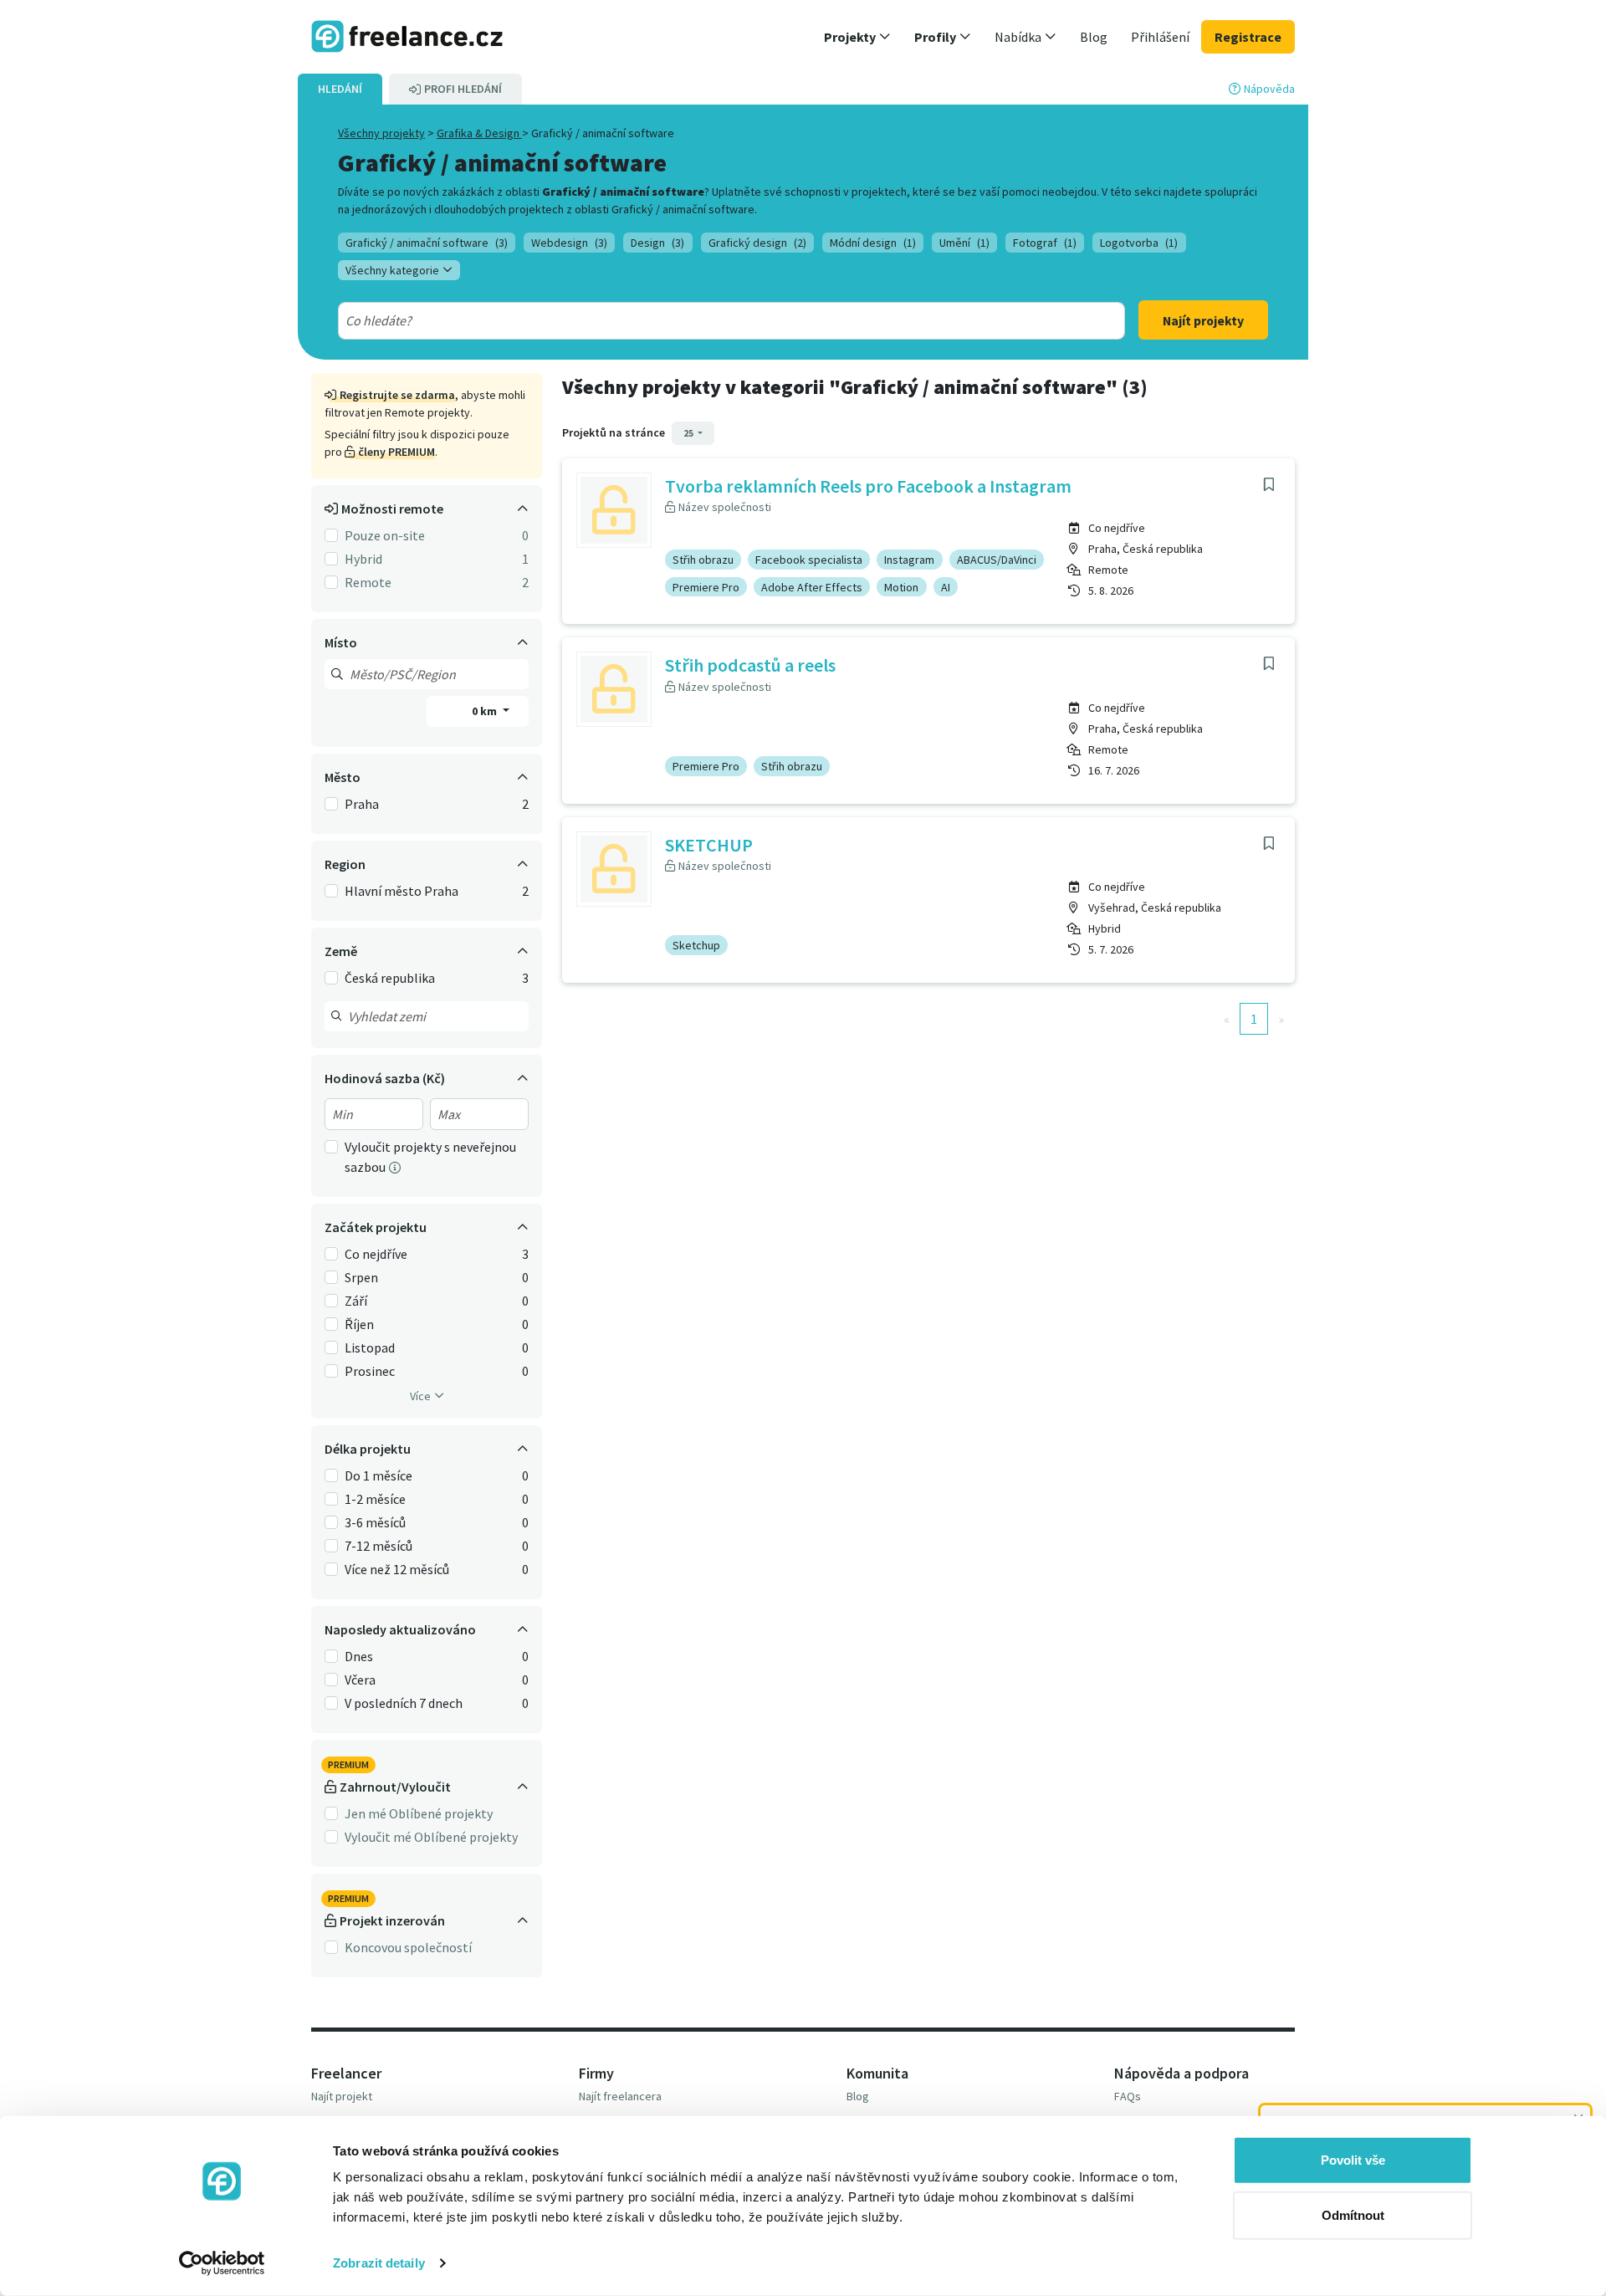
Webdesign (569, 243)
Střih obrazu (703, 560)
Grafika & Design (479, 133)
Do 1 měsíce (378, 1475)
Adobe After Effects (812, 587)
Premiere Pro (706, 587)
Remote (368, 582)
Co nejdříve (376, 1254)
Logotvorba (1139, 243)
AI (946, 587)
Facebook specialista (809, 560)
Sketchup (696, 945)
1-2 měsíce (375, 1499)
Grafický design (757, 243)
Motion (901, 587)
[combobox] (692, 320)
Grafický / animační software (427, 243)
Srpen (361, 1277)
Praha (362, 804)
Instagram (909, 560)
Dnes (359, 1656)
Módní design (873, 243)
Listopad (370, 1347)
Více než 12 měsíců (397, 1569)
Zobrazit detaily (379, 2263)
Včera (360, 1680)
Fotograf (1045, 243)
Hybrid (363, 559)
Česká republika (390, 978)
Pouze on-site (385, 535)
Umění (964, 243)
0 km (486, 711)
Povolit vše (1353, 2160)
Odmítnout (1353, 2214)
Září (356, 1301)
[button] (857, 37)
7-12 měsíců (378, 1546)
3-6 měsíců (375, 1522)
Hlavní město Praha (401, 891)
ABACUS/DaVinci (997, 560)
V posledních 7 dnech (404, 1703)
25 (689, 433)
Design (657, 243)
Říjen (359, 1324)
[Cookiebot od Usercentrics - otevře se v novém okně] (222, 2263)
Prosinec (370, 1371)
